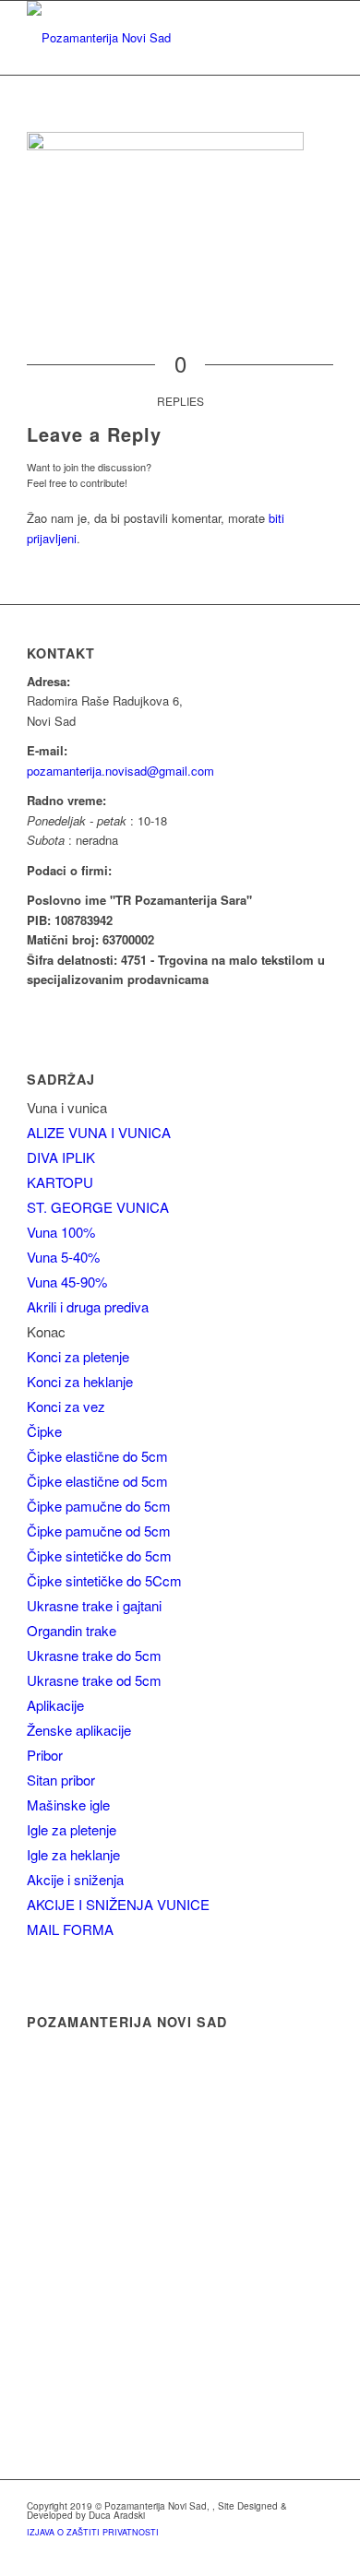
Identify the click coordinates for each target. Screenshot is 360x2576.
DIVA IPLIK (61, 1157)
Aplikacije (55, 1705)
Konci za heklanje (80, 1381)
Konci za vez (66, 1406)
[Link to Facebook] (319, 2553)
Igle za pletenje (72, 1829)
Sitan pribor (61, 1780)
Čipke (44, 1431)
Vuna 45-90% (67, 1282)
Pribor (45, 1755)
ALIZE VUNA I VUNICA (99, 1132)
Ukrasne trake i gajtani (94, 1605)
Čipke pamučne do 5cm (99, 1506)
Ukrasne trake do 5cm (94, 1655)
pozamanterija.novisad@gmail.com (120, 771)
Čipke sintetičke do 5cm (99, 1555)
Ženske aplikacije (79, 1730)
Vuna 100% (61, 1232)
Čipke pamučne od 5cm (99, 1531)
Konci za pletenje (78, 1356)
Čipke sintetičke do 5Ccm (104, 1580)
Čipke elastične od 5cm (97, 1481)
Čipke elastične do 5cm (97, 1456)
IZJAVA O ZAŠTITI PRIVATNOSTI (93, 2532)
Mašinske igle (68, 1804)
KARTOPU (60, 1182)
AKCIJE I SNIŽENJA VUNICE (118, 1904)
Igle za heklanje (73, 1854)
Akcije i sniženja (75, 1879)
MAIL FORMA (70, 1929)
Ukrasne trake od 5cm (94, 1680)
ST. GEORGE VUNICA (98, 1207)
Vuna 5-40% (63, 1257)
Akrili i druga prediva (88, 1306)
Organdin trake (72, 1630)
